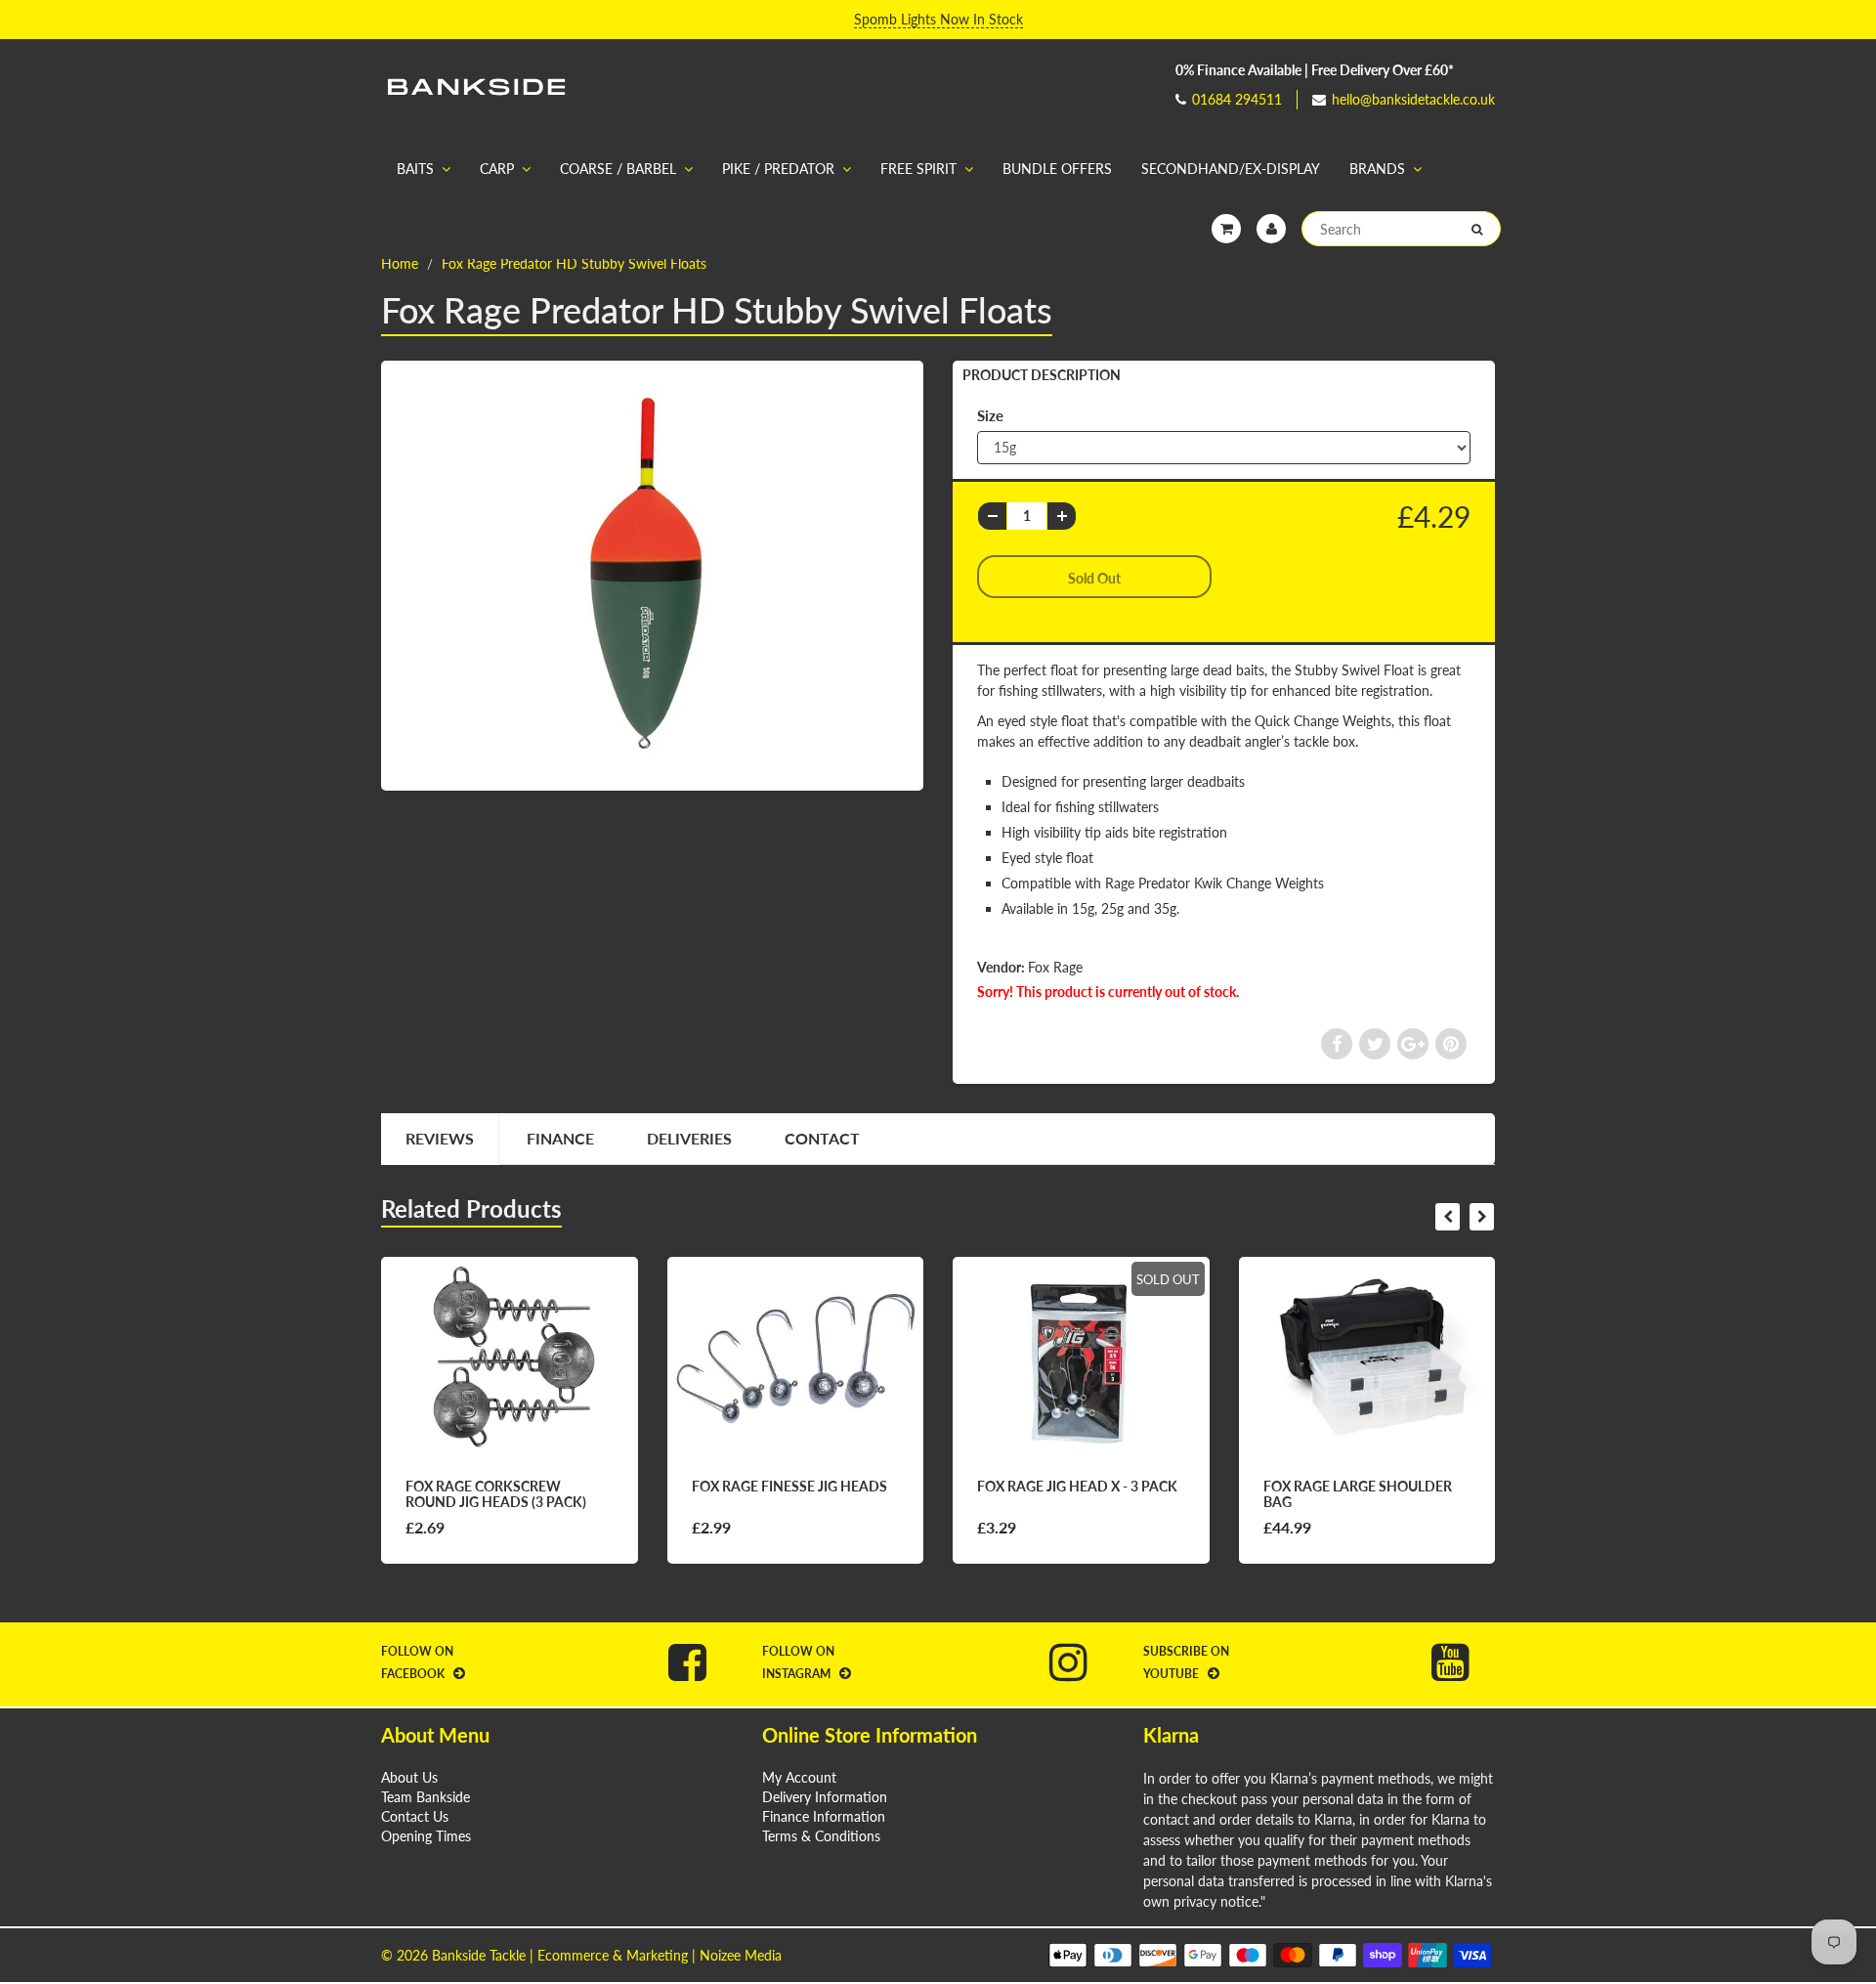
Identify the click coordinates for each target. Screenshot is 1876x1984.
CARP (497, 169)
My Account (799, 1777)
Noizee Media (741, 1955)
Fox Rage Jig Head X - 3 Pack (1077, 1486)
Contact (822, 1138)
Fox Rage (1055, 967)
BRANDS (1377, 169)
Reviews (440, 1138)
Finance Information (824, 1816)
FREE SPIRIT (918, 169)
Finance (560, 1138)
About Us (409, 1777)
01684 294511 (1237, 99)
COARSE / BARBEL (618, 169)
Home (400, 263)
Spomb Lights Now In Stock (938, 19)
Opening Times (426, 1836)
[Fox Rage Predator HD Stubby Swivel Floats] (652, 574)
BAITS (415, 169)
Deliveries (689, 1138)
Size (990, 415)
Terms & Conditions (821, 1836)
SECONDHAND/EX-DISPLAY (1231, 169)
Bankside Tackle (479, 1955)
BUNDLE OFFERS (1057, 169)
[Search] (1477, 230)
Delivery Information (825, 1797)
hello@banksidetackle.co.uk (1413, 99)
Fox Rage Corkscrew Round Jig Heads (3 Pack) (496, 1494)
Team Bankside (426, 1797)
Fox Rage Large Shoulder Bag (1358, 1494)
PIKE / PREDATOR (778, 169)
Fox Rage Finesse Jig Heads (789, 1486)
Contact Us (415, 1816)
